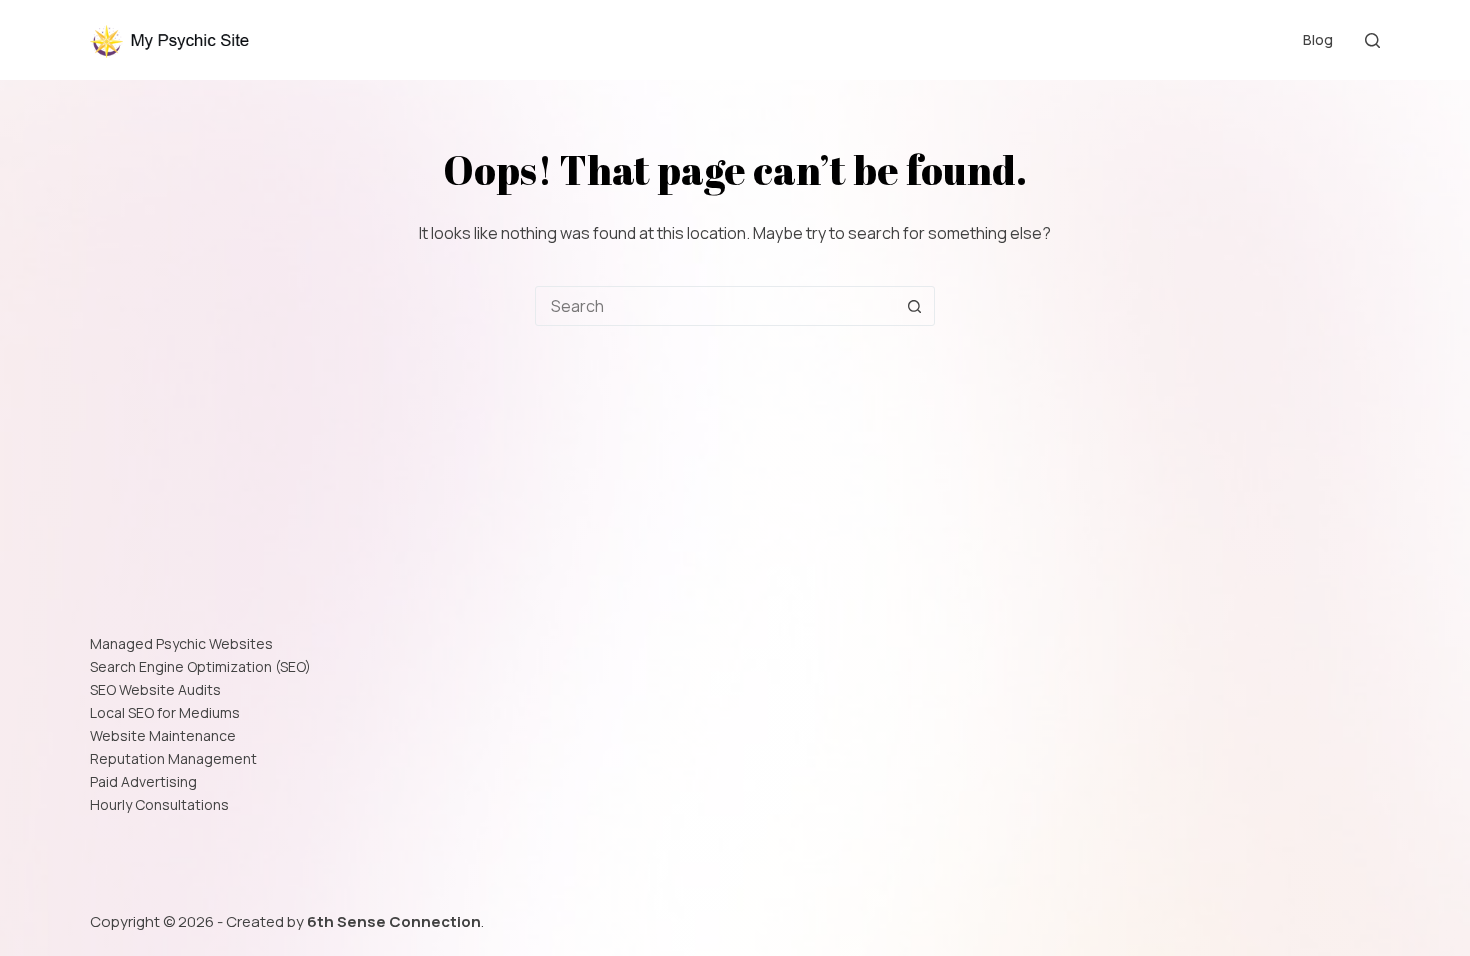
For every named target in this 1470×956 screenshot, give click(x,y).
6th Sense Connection (394, 921)
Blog (1318, 39)
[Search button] (914, 306)
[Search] (1372, 40)
